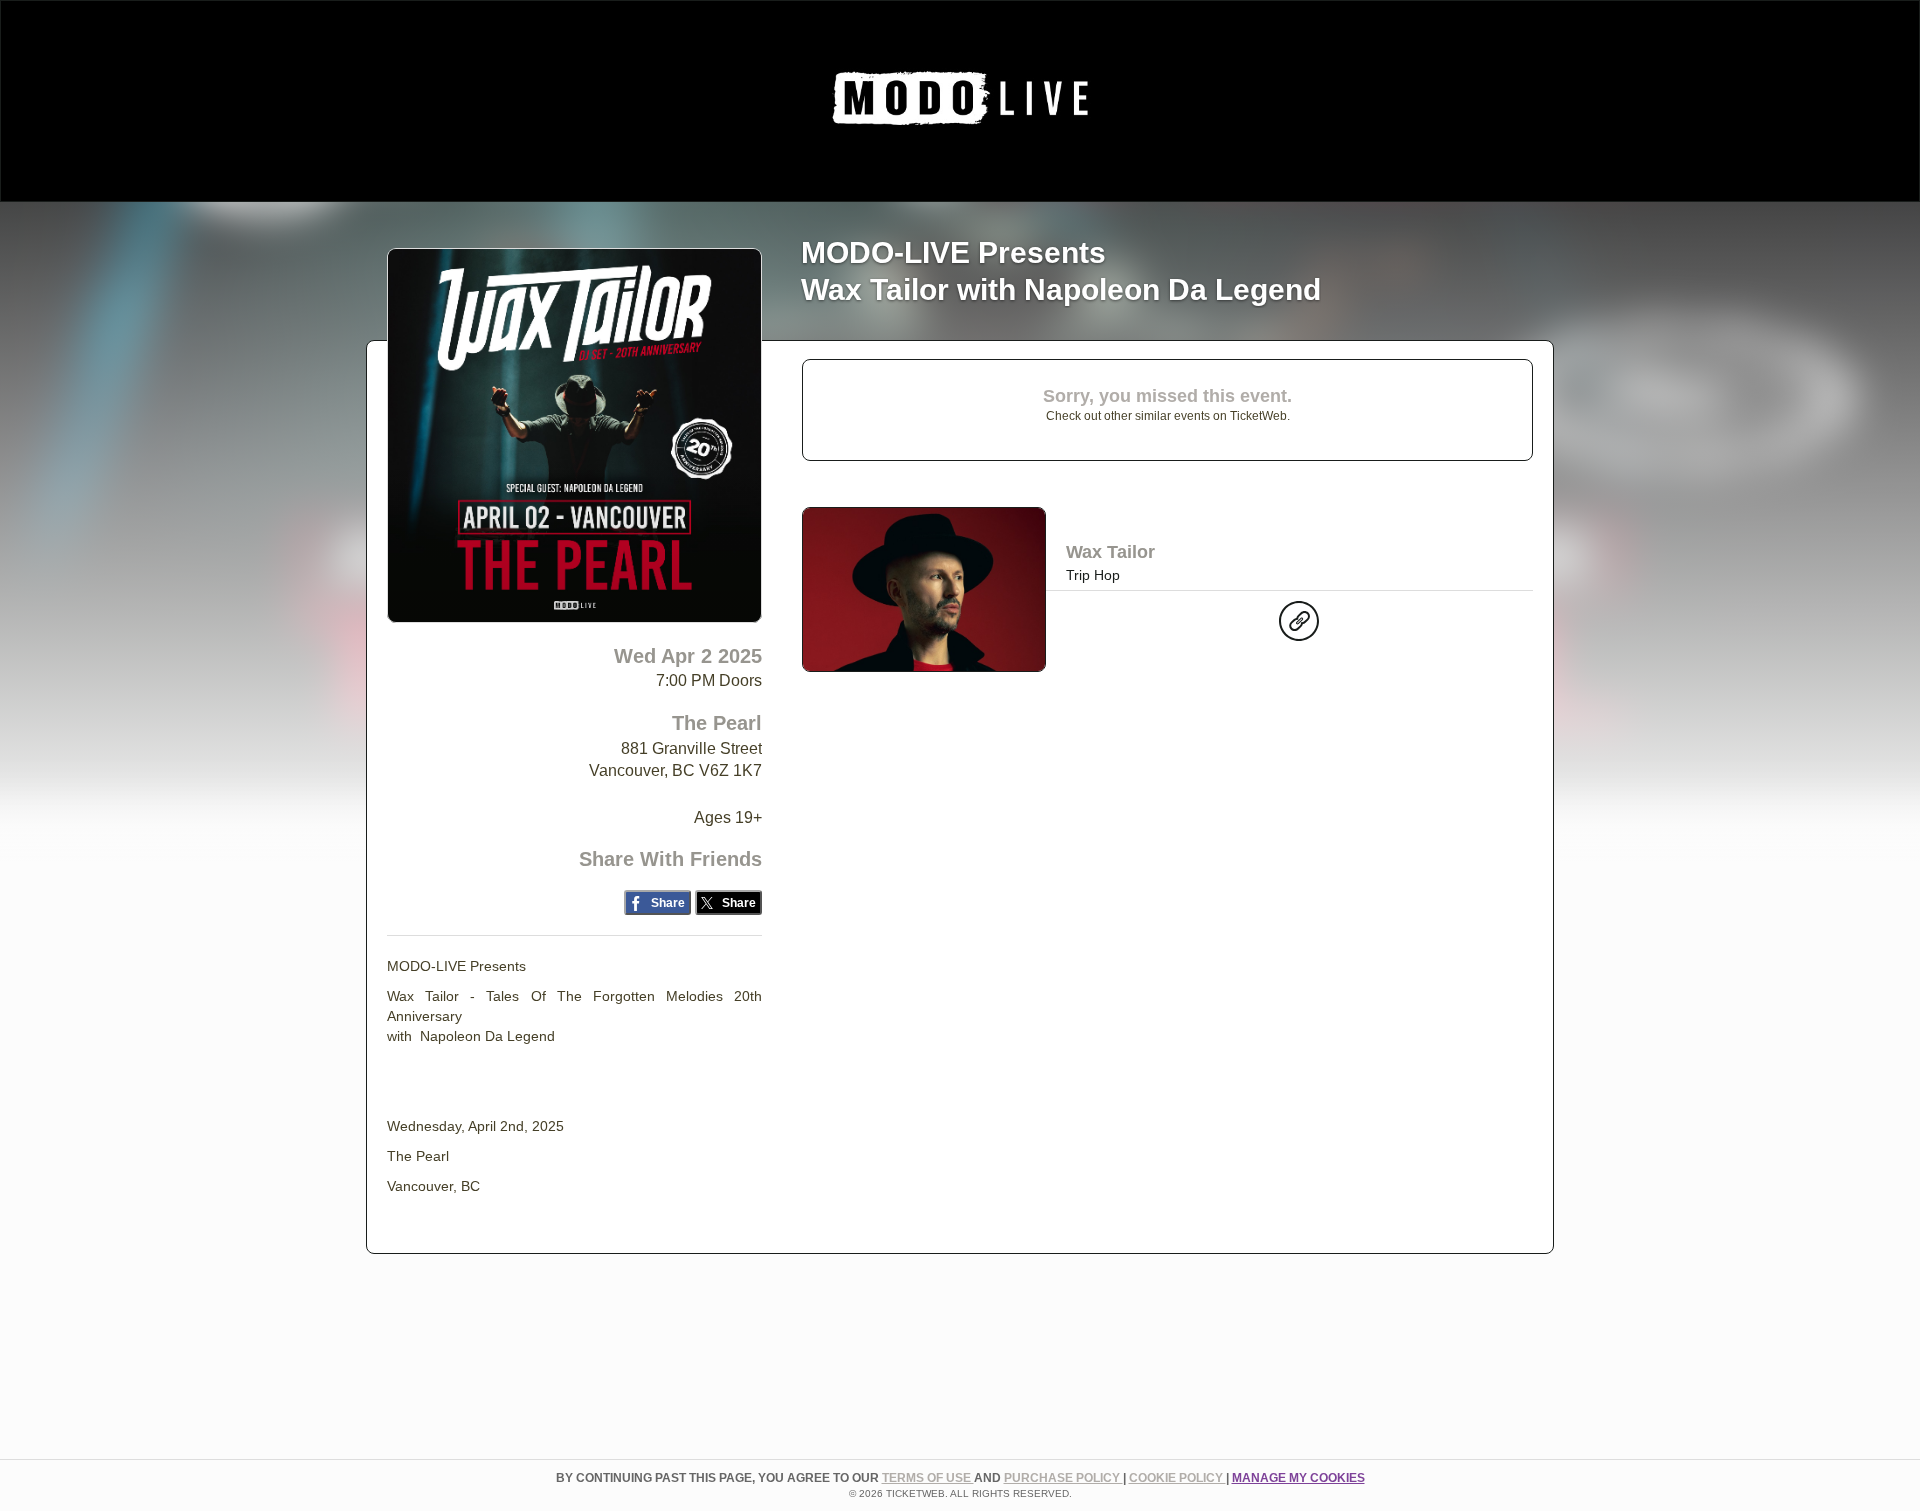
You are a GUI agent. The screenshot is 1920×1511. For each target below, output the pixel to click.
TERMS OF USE (928, 1478)
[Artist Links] (1299, 626)
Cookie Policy (1177, 1478)
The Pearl (717, 723)
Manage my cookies (1298, 1478)
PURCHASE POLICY (1063, 1478)
